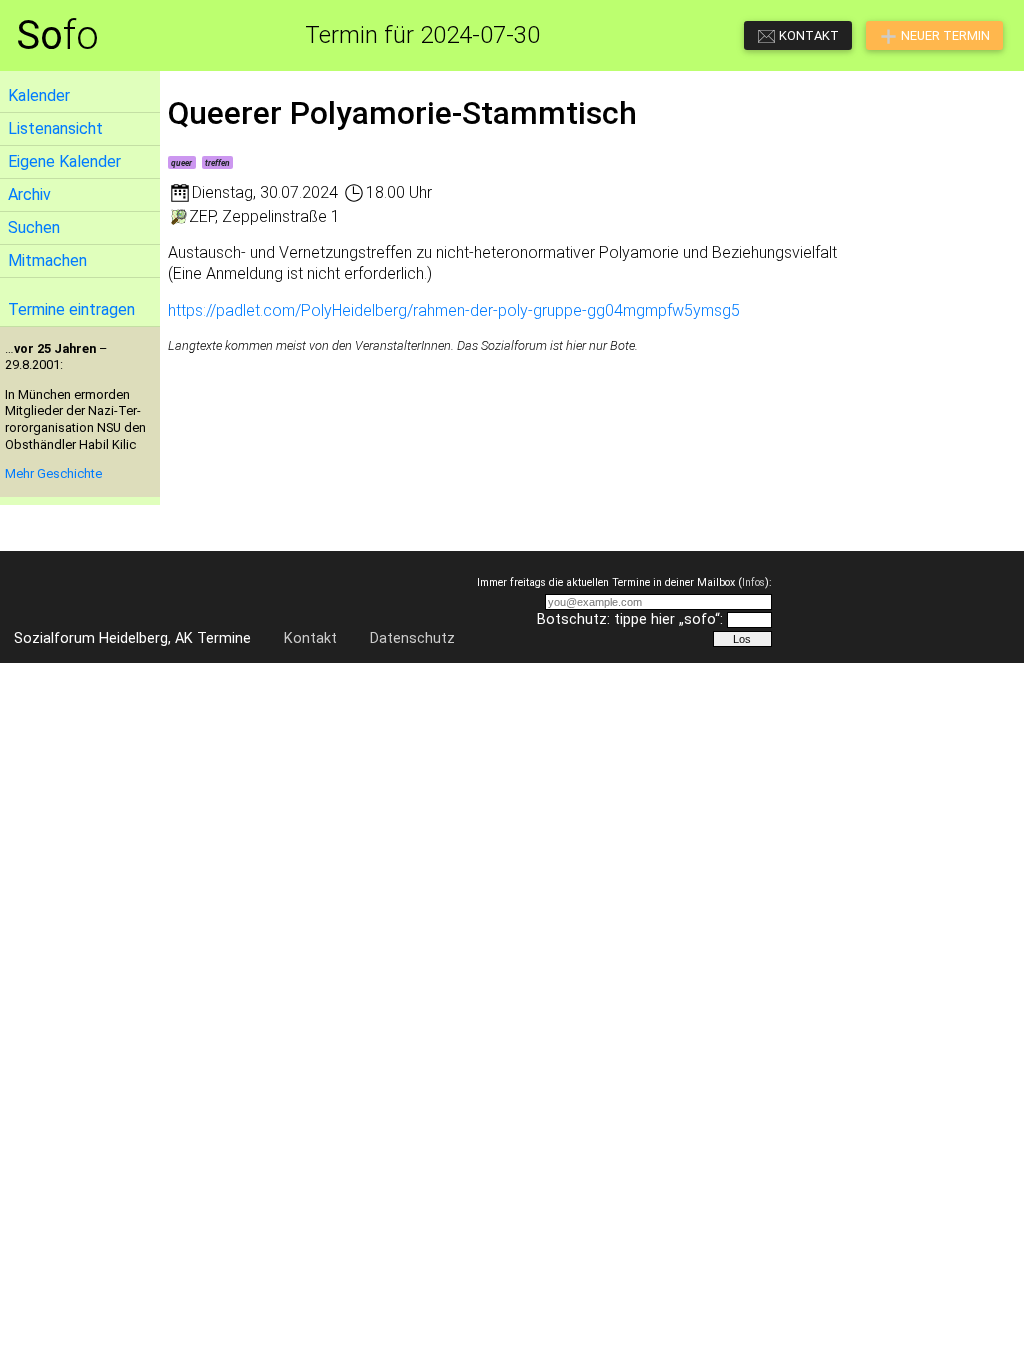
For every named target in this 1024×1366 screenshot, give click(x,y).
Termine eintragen (71, 309)
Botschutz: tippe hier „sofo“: (630, 619)
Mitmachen (47, 260)
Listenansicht (55, 128)
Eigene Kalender (64, 161)
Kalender (39, 95)
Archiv (29, 194)
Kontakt (310, 638)
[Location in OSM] (178, 216)
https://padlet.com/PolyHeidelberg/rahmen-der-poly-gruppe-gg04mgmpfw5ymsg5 (454, 310)
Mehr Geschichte (53, 473)
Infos (753, 582)
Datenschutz (412, 638)
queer (181, 163)
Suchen (34, 227)
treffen (217, 163)
